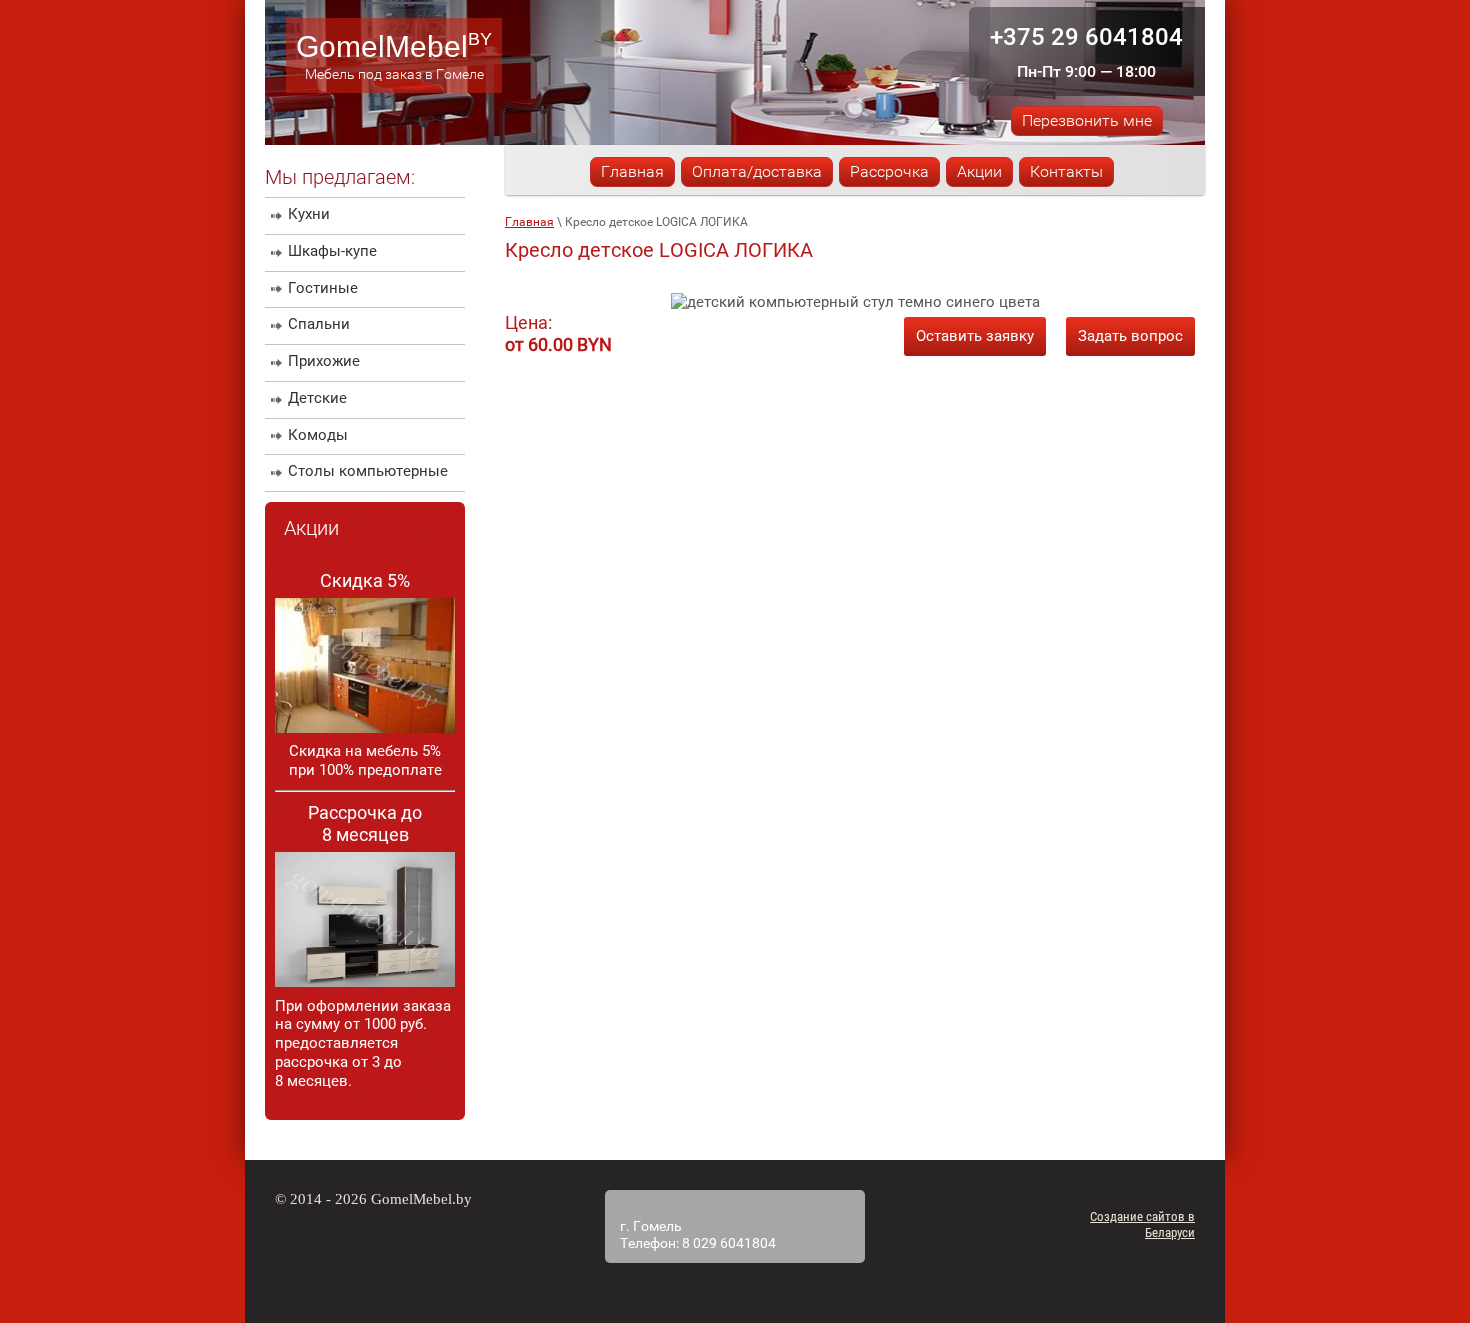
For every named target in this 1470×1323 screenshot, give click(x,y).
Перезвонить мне (1087, 120)
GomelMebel (382, 46)
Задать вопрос (1130, 336)
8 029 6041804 (729, 1243)
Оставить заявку (975, 336)
